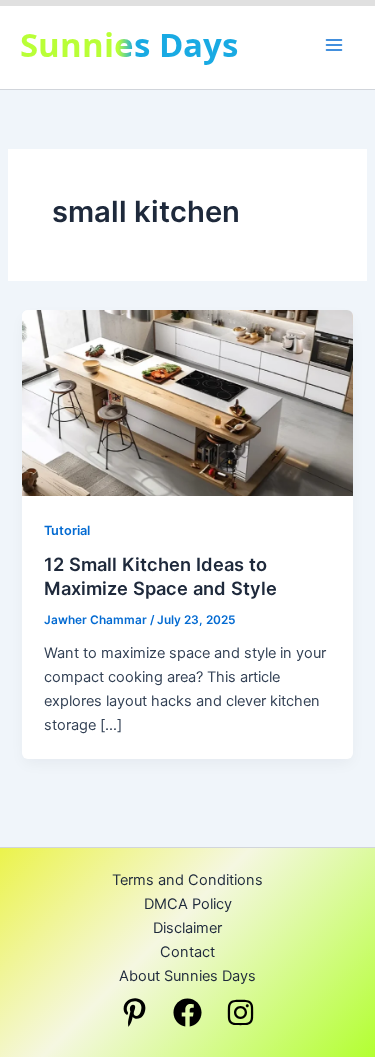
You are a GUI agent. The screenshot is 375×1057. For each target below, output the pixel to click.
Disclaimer (187, 928)
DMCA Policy (188, 904)
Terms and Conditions (187, 880)
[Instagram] (240, 1012)
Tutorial (67, 530)
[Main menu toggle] (334, 45)
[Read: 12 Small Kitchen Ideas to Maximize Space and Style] (187, 402)
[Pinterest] (134, 1012)
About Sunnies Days (187, 976)
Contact (187, 952)
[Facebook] (187, 1012)
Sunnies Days (129, 44)
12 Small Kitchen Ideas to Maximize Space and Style (160, 576)
